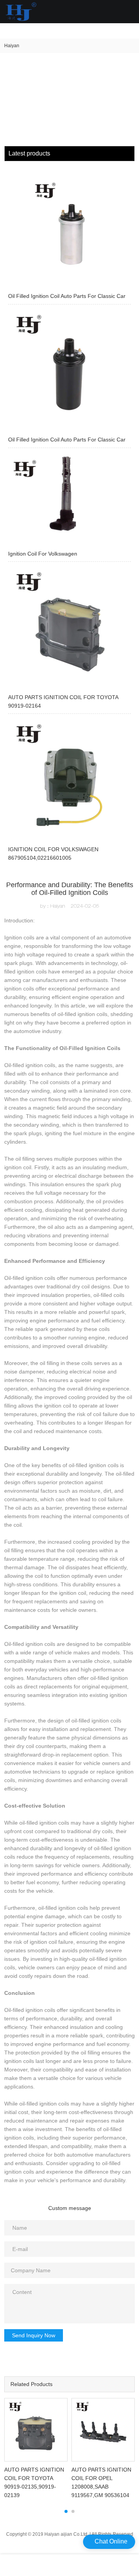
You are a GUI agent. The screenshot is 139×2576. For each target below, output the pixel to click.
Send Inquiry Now (34, 2335)
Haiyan (12, 46)
